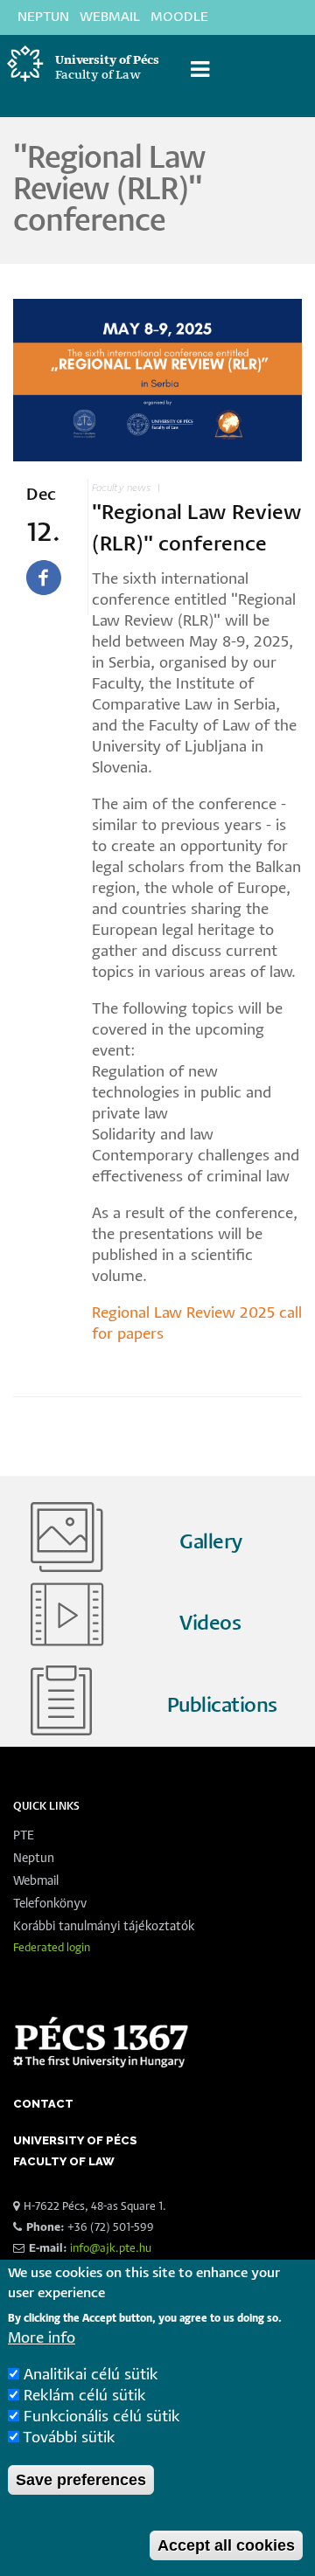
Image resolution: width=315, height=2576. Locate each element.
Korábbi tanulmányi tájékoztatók (104, 1927)
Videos (210, 1624)
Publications (222, 1706)
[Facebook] (44, 577)
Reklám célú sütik (85, 2396)
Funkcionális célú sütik (102, 2417)
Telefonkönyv (50, 1904)
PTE (24, 1836)
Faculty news (121, 488)
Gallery (211, 1543)
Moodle (179, 17)
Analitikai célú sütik (91, 2375)
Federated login (52, 1948)
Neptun (43, 17)
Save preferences (81, 2480)
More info (42, 2339)
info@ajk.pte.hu (111, 2249)
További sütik (69, 2438)
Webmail (110, 17)
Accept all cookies (226, 2545)
